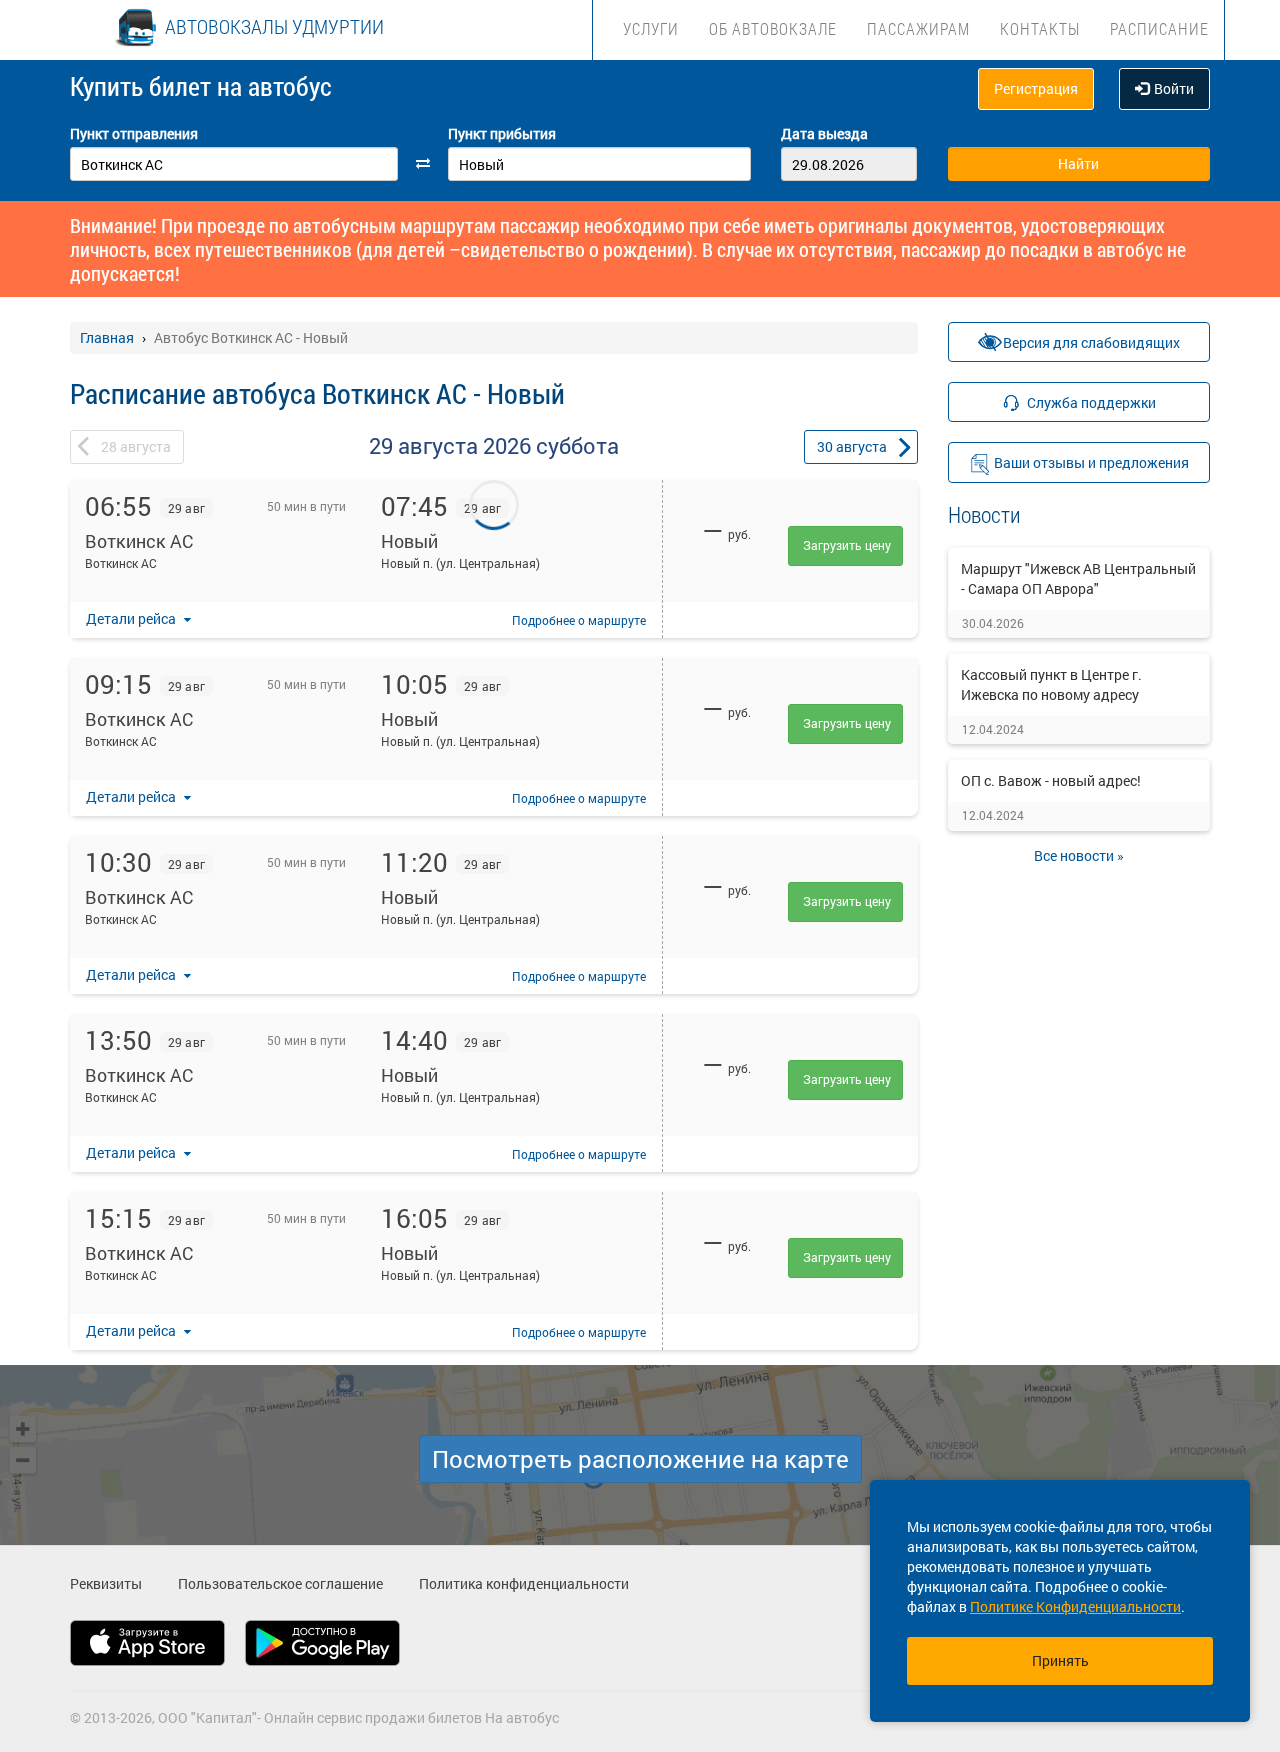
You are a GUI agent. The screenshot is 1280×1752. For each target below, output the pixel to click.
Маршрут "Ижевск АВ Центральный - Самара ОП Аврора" (1078, 578)
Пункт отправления (134, 133)
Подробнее (579, 620)
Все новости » (1079, 855)
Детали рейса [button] (132, 618)
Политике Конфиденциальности (1075, 1606)
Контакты (1040, 28)
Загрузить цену (847, 545)
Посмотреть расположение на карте (640, 1459)
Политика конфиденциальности (524, 1583)
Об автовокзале (773, 28)
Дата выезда (824, 133)
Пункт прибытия (502, 133)
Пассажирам (918, 28)
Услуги (651, 28)
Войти (1174, 88)
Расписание (1159, 28)
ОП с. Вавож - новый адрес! (1051, 780)
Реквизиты (106, 1583)
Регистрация (1036, 88)
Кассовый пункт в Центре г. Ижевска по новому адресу (1051, 684)
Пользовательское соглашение (280, 1583)
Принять (1060, 1660)
